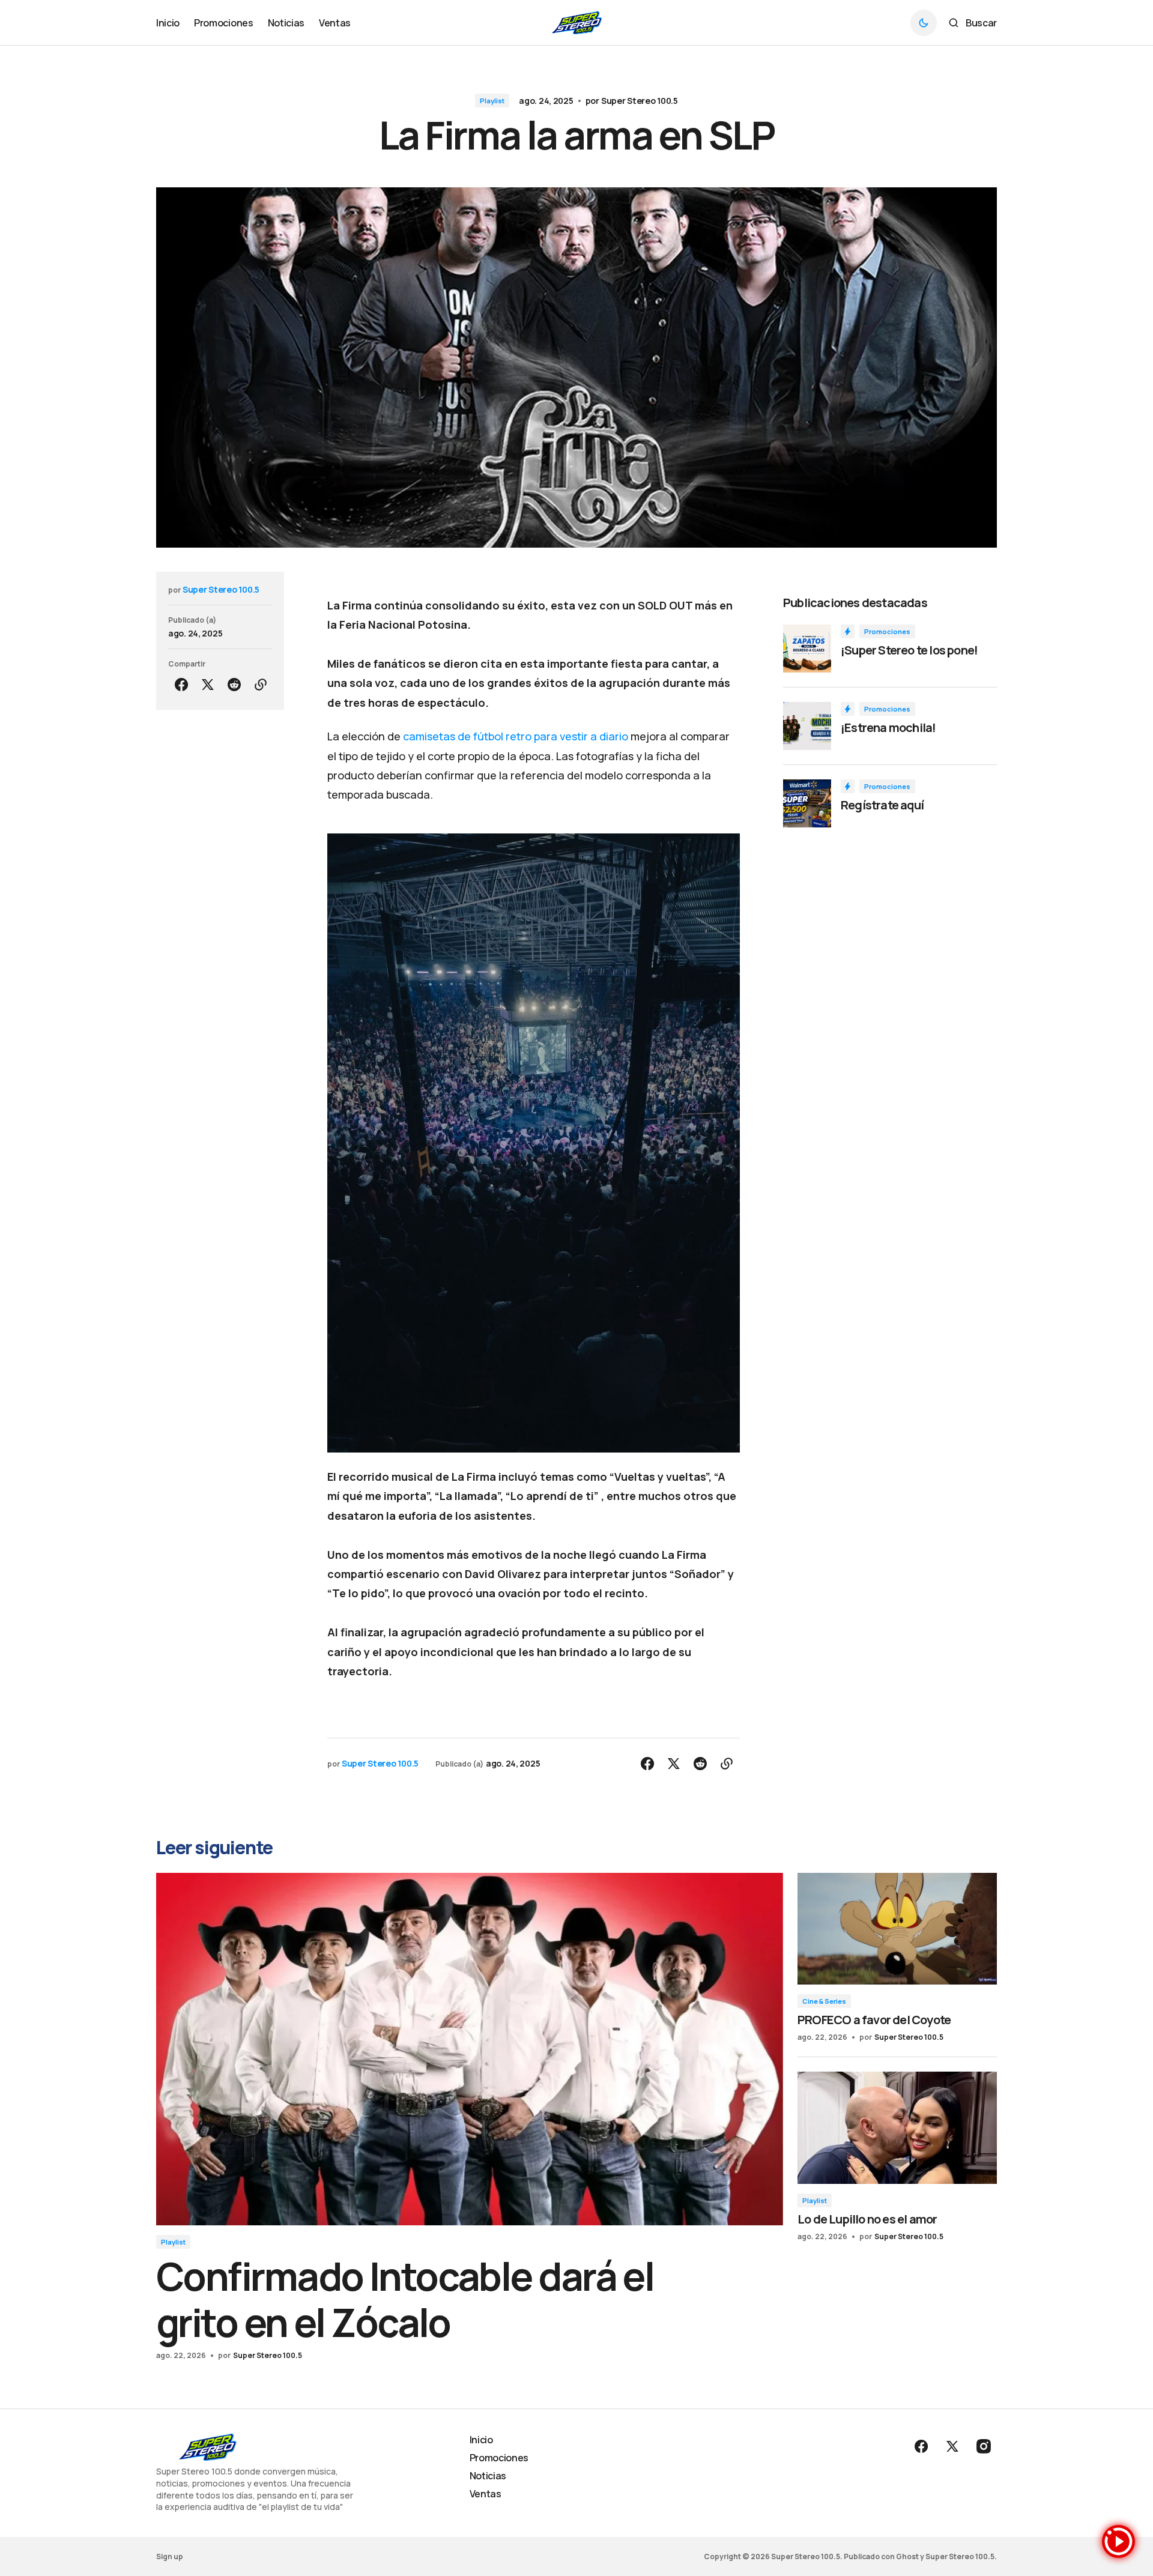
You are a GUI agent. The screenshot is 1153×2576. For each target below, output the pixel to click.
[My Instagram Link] (982, 2446)
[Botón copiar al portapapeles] (261, 685)
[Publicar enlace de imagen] (807, 649)
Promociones (887, 631)
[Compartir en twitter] (208, 685)
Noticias (488, 2476)
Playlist (492, 101)
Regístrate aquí (882, 805)
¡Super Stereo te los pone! (909, 650)
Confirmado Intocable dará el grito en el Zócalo (405, 2299)
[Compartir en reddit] (234, 685)
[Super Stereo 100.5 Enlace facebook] (922, 2446)
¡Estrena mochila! (888, 728)
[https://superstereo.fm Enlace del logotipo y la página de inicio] (577, 23)
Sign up (170, 2556)
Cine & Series (824, 2001)
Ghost (907, 2556)
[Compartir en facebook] (181, 685)
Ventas (486, 2494)
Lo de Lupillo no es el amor (867, 2219)
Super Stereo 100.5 (640, 101)
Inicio (481, 2440)
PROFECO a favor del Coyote (874, 2020)
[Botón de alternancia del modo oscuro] (924, 23)
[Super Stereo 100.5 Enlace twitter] (952, 2446)
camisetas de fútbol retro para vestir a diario (516, 736)
